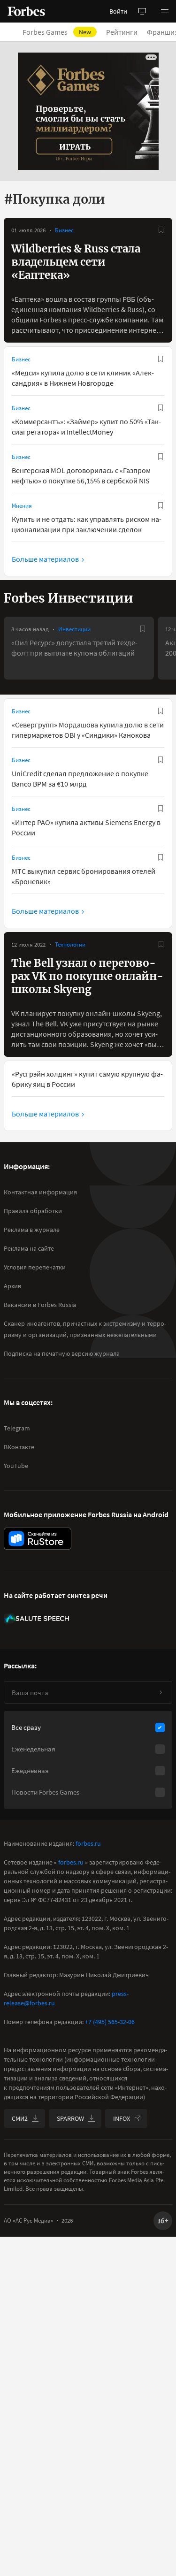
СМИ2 (20, 2118)
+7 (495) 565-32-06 (110, 2022)
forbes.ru (88, 1843)
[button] (165, 11)
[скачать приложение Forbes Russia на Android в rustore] (38, 1539)
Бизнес (64, 230)
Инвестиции (74, 629)
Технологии (70, 944)
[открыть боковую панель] (142, 11)
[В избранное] (161, 230)
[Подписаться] (161, 1692)
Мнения (22, 506)
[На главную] (26, 11)
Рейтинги (122, 32)
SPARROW (70, 2118)
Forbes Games (57, 32)
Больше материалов (45, 559)
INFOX (122, 2118)
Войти (118, 11)
